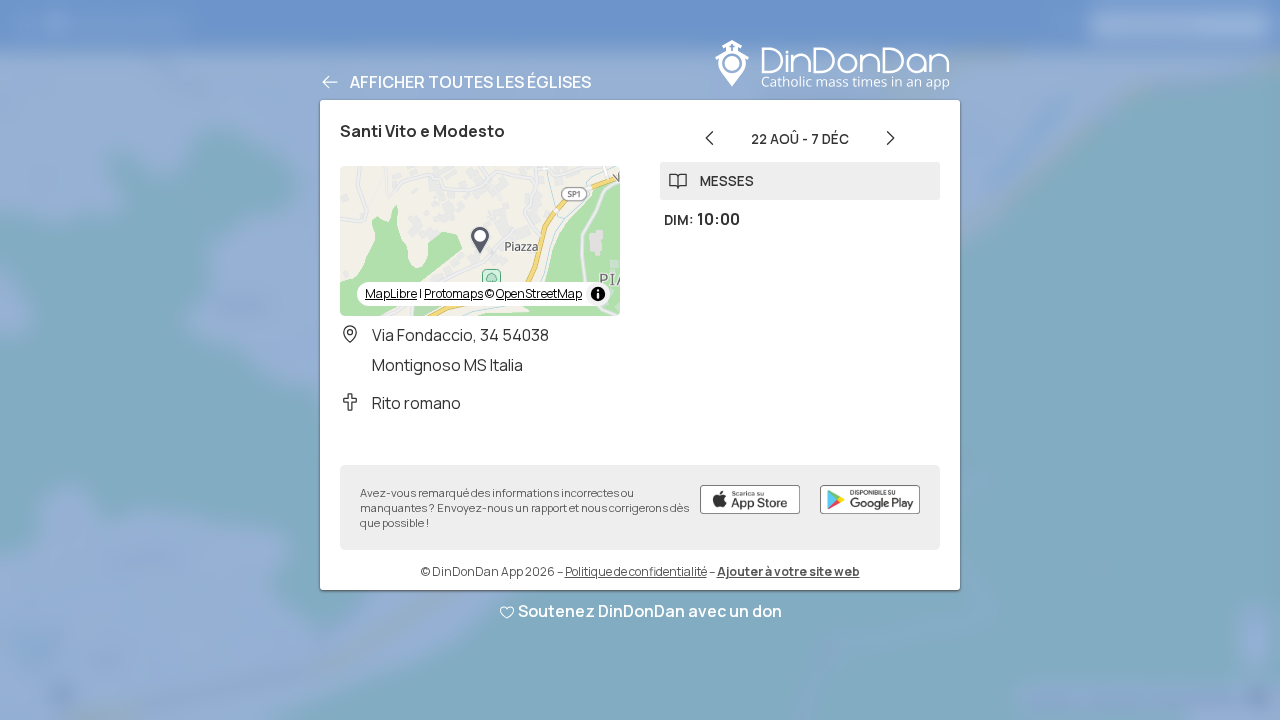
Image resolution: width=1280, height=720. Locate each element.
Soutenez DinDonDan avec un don (650, 611)
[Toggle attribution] (598, 294)
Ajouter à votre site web (788, 571)
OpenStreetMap (539, 293)
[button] (480, 241)
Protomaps (453, 293)
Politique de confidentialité (636, 571)
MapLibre (391, 293)
